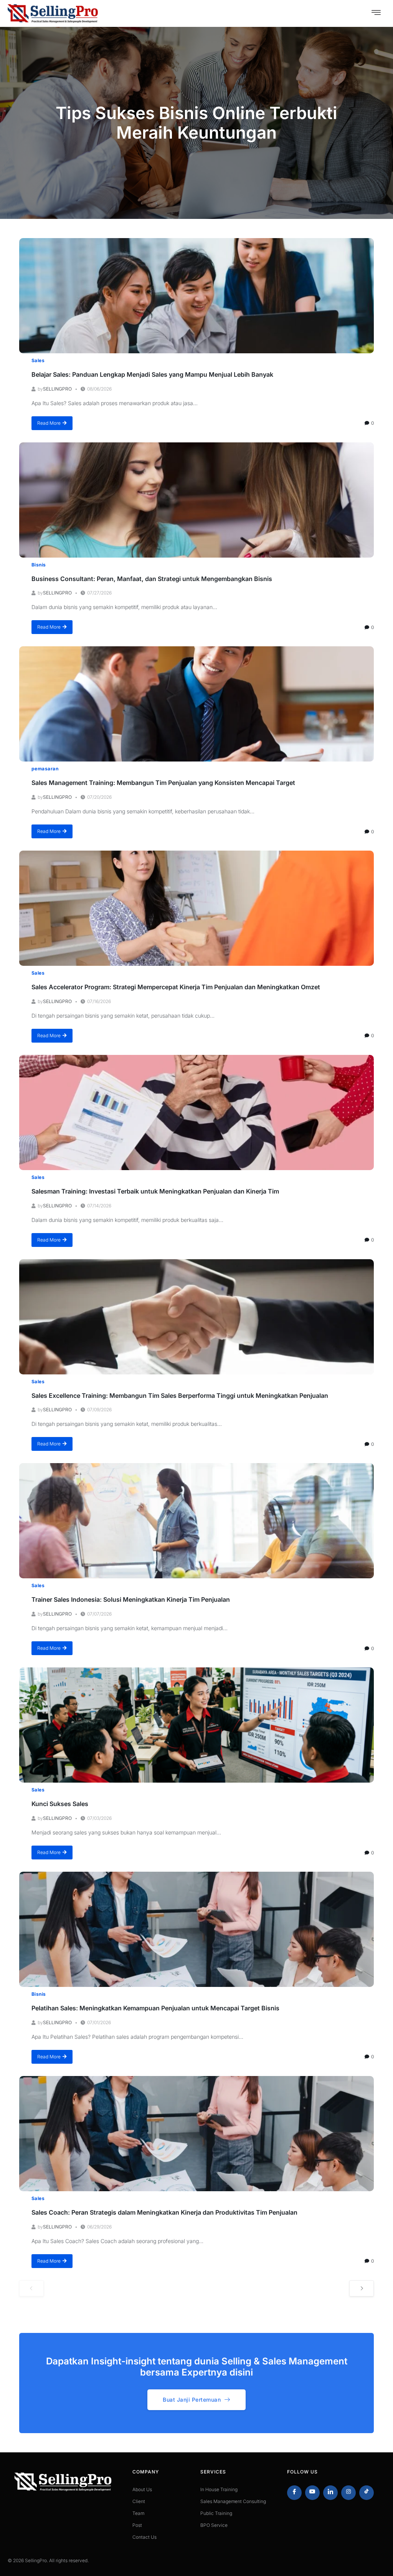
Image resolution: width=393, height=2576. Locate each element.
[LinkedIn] (330, 2493)
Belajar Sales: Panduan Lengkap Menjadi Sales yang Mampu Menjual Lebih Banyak (152, 374)
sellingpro (57, 389)
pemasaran (45, 769)
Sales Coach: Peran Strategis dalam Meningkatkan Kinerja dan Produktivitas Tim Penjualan (164, 2212)
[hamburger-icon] (376, 13)
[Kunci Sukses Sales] (196, 1725)
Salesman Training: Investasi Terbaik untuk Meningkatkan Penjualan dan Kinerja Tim (155, 1191)
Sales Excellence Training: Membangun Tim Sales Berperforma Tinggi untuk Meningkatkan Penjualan (180, 1396)
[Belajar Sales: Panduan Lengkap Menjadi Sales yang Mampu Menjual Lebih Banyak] (196, 296)
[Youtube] (312, 2493)
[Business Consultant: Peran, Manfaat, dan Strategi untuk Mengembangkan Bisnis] (196, 500)
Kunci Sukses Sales (60, 1804)
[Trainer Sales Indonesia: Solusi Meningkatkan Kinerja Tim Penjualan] (196, 1521)
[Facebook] (294, 2493)
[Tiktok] (367, 2493)
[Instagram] (348, 2493)
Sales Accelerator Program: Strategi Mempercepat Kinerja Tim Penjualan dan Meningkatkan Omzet (176, 987)
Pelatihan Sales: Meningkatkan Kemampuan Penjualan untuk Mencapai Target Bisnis (155, 2008)
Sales (38, 360)
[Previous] (31, 2288)
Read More (49, 423)
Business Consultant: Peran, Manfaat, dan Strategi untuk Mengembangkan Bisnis (152, 579)
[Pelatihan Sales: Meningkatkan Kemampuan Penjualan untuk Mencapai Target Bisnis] (196, 1929)
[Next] (362, 2288)
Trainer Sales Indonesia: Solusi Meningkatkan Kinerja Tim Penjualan (131, 1599)
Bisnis (39, 565)
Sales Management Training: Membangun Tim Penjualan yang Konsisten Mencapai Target (163, 783)
